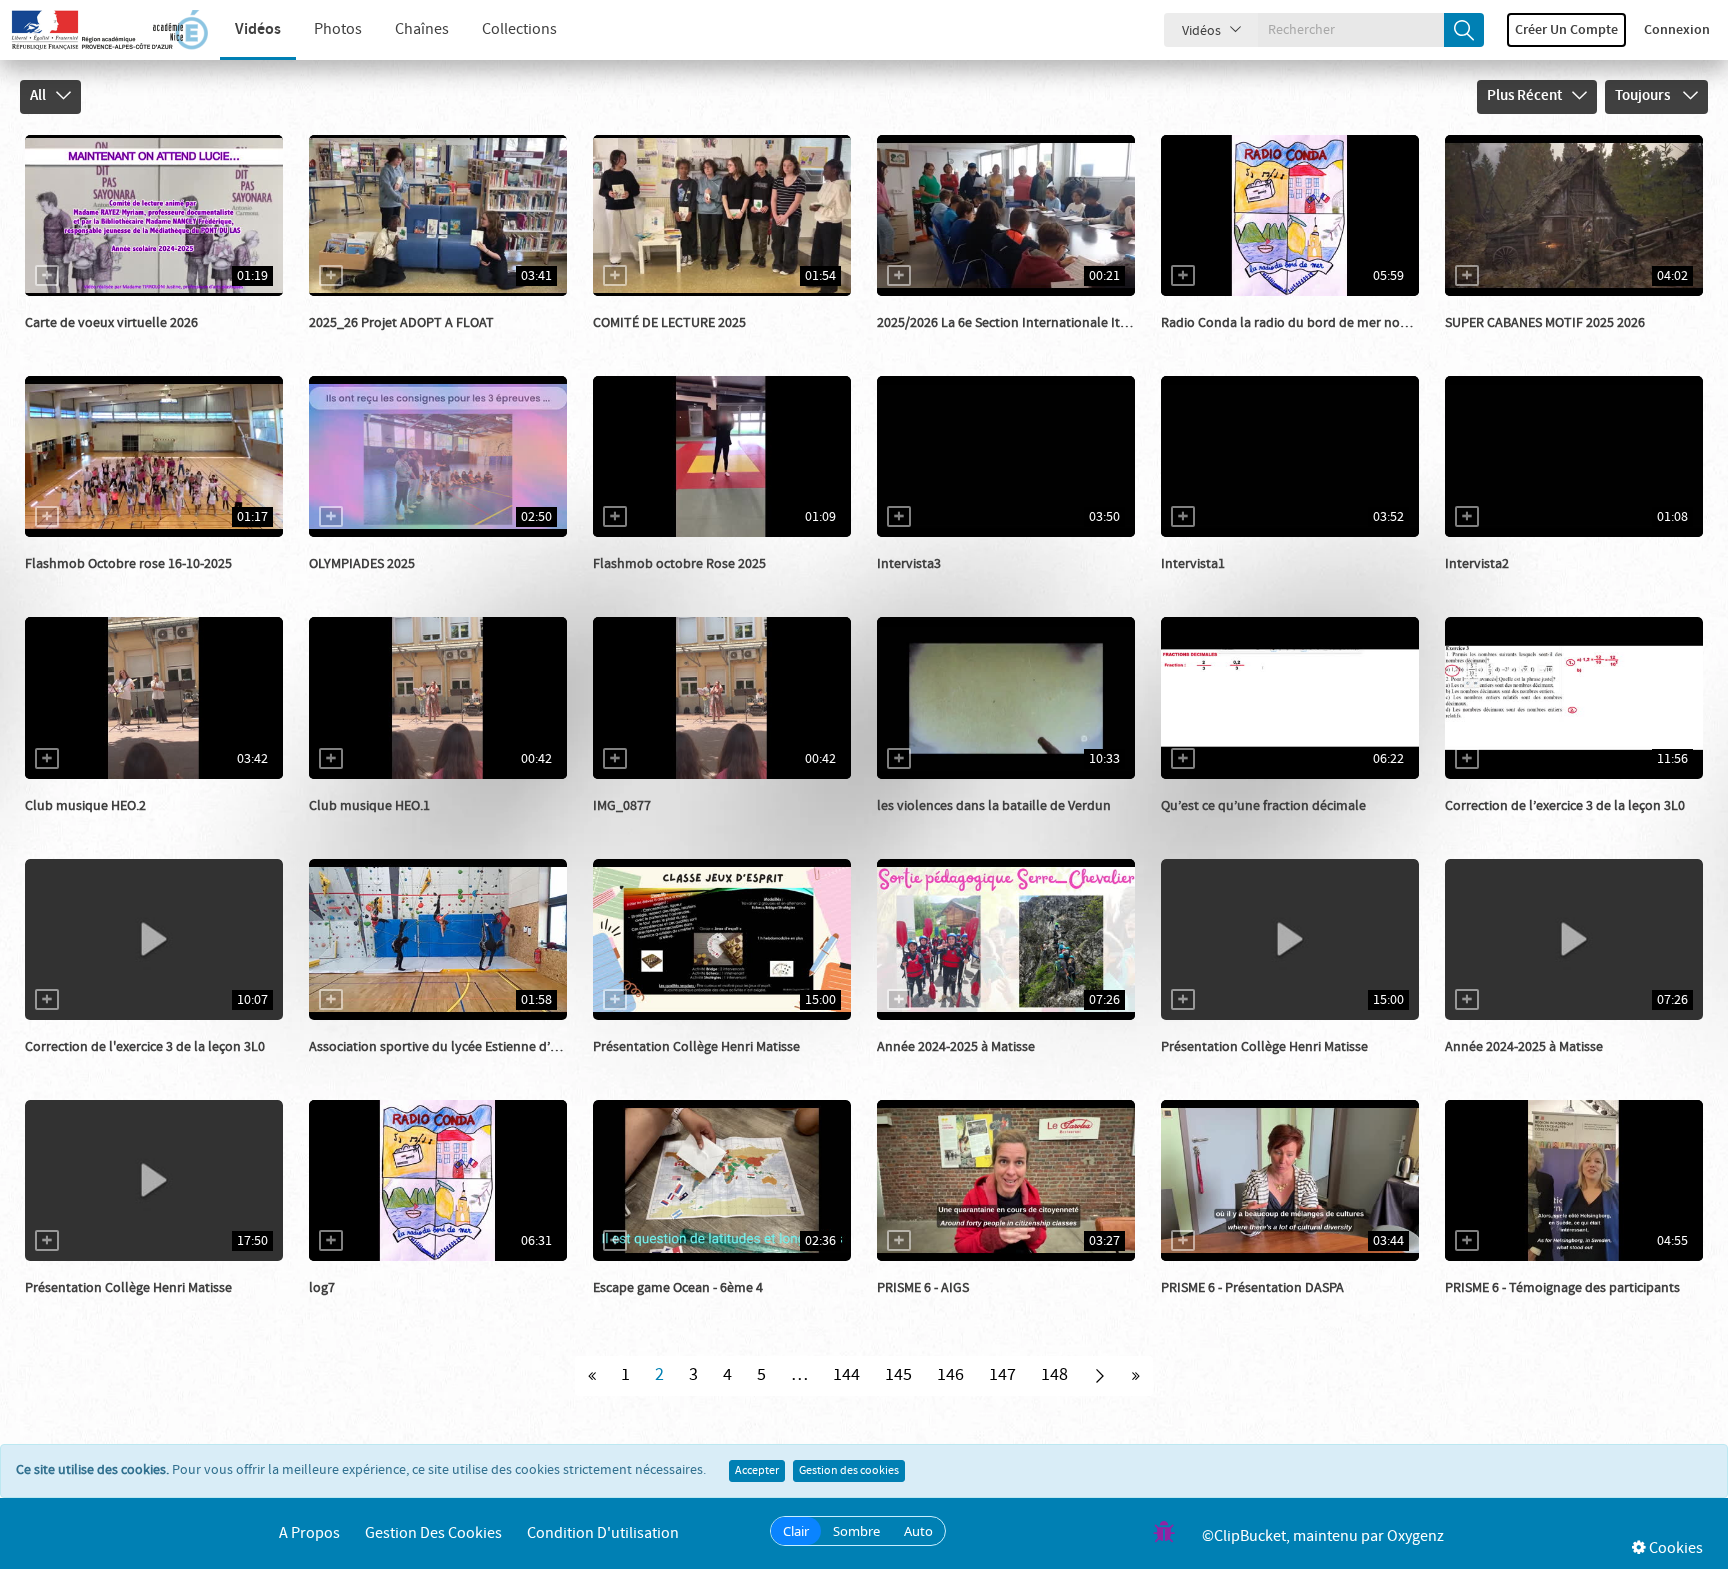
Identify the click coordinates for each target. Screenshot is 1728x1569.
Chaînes (422, 29)
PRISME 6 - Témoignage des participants (1562, 1288)
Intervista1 (1193, 564)
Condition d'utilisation (603, 1533)
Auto (918, 1531)
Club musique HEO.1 (369, 806)
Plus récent (1524, 96)
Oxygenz (1415, 1536)
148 (1054, 1375)
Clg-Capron (365, 584)
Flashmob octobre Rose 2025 (679, 564)
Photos (338, 29)
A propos (309, 1533)
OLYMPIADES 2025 (362, 564)
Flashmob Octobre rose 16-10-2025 (128, 564)
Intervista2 (1477, 564)
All (38, 96)
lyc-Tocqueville (945, 584)
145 (898, 1375)
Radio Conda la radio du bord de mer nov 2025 (1299, 323)
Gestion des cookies (849, 1471)
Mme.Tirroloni (657, 343)
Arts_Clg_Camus (97, 584)
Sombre (856, 1531)
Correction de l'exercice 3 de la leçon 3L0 (145, 1047)
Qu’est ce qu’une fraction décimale (1263, 806)
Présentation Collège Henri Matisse (696, 1047)
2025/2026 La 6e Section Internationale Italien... (1017, 323)
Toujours (1644, 96)
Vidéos (258, 29)
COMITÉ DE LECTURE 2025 (669, 323)
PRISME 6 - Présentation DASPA (1252, 1288)
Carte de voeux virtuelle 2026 (111, 323)
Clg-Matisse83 (656, 1067)
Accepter (757, 1471)
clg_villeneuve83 (950, 343)
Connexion (1677, 30)
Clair (796, 1531)
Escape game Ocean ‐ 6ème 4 (678, 1288)
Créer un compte (1566, 30)
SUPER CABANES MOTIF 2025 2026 (1545, 323)
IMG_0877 (622, 806)
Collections (519, 29)
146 (950, 1375)
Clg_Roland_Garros (674, 1308)
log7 (322, 1288)
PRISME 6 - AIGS (923, 1288)
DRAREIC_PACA (945, 1308)
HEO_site (74, 826)
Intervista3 (909, 564)
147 (1002, 1375)
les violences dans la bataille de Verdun (994, 806)
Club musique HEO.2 (85, 806)
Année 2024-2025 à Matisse (956, 1047)
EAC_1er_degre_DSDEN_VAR (1552, 343)
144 (846, 1375)
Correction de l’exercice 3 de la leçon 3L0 (1565, 806)
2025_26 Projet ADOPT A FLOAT (401, 323)
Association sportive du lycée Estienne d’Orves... (451, 1047)
